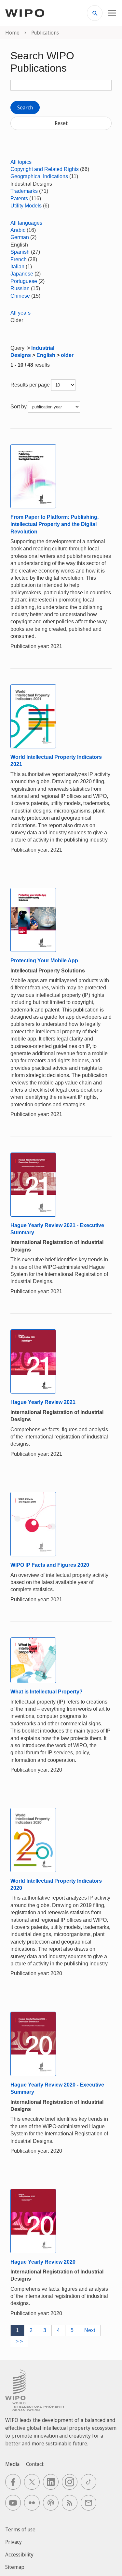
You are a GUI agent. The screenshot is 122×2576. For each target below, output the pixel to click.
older (67, 355)
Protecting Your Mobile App (44, 961)
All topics (21, 162)
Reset (61, 123)
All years (20, 313)
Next (90, 2330)
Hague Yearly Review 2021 (43, 1402)
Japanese (22, 274)
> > (19, 2341)
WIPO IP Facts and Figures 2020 (50, 1565)
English (46, 355)
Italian (17, 267)
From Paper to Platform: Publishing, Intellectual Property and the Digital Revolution (54, 524)
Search (25, 107)
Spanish (20, 252)
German (20, 237)
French (19, 259)
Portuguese (24, 281)
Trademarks (24, 191)
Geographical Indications (39, 176)
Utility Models (26, 206)
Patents (19, 198)
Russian (20, 288)
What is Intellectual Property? (47, 1692)
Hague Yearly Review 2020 (43, 2262)
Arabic (18, 230)
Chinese (20, 296)
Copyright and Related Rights (45, 169)
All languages (26, 223)
